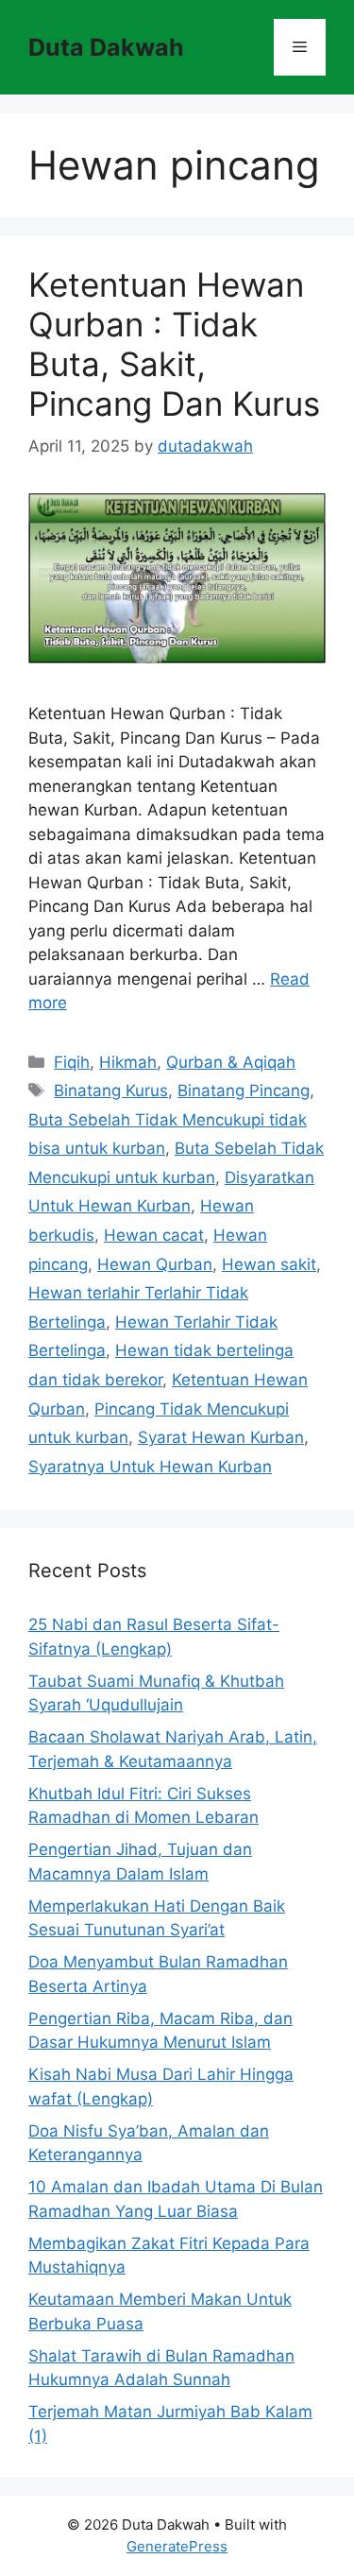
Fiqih (72, 1062)
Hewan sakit (269, 1264)
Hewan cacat (154, 1235)
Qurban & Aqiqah (231, 1062)
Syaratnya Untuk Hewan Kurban (150, 1467)
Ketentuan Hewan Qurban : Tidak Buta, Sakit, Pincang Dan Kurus (174, 344)
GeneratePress (177, 2546)
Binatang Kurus (111, 1091)
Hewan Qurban (155, 1264)
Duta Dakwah (106, 47)
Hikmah (128, 1062)
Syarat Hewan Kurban (221, 1437)
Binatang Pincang (244, 1091)
